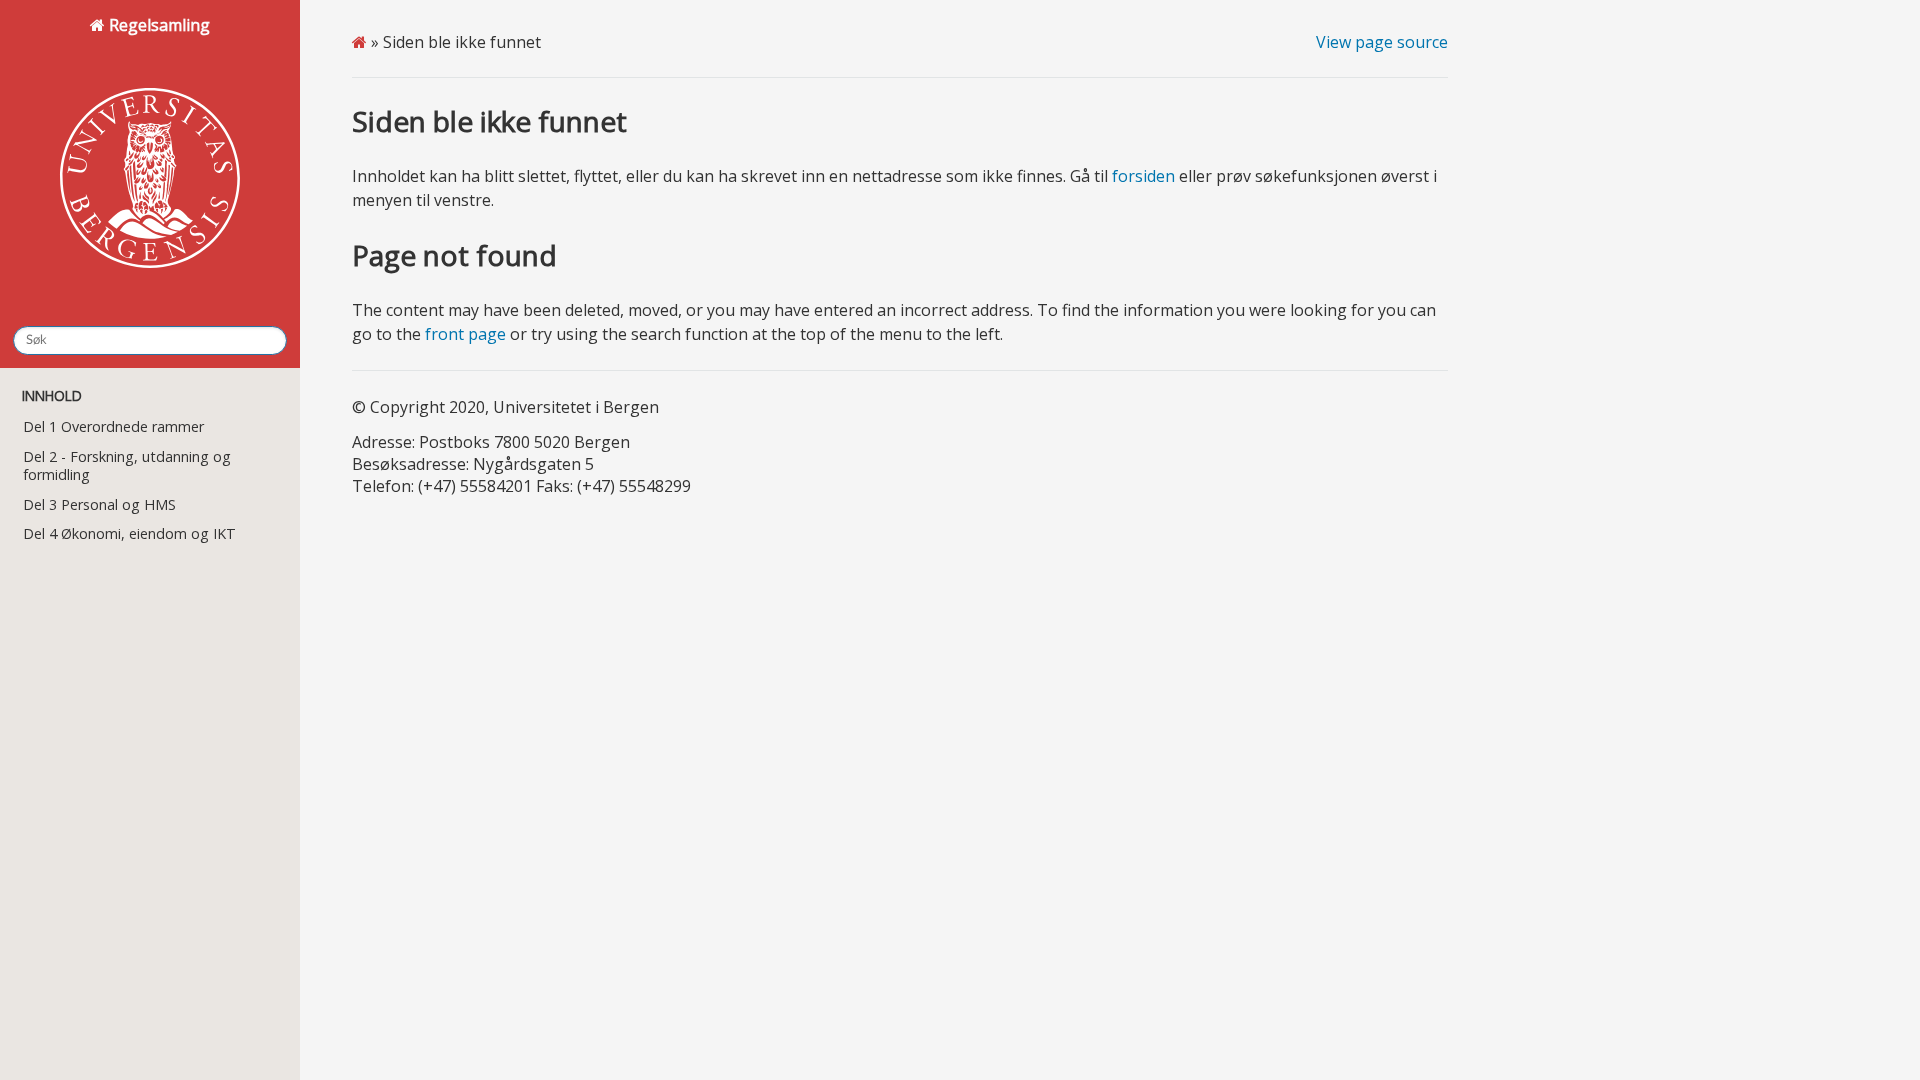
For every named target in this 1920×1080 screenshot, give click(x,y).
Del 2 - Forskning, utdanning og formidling (127, 465)
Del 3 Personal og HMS (99, 504)
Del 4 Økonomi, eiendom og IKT (129, 533)
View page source (1382, 42)
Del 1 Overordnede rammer (113, 426)
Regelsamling (157, 25)
